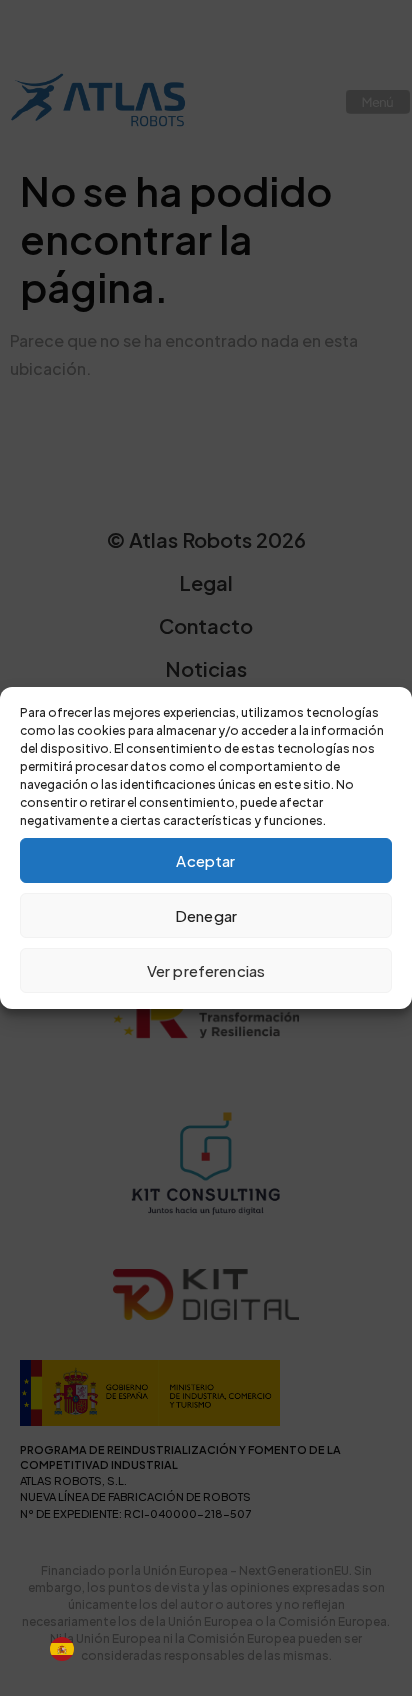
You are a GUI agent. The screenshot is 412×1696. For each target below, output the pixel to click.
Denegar (206, 915)
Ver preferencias (206, 970)
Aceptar (205, 860)
